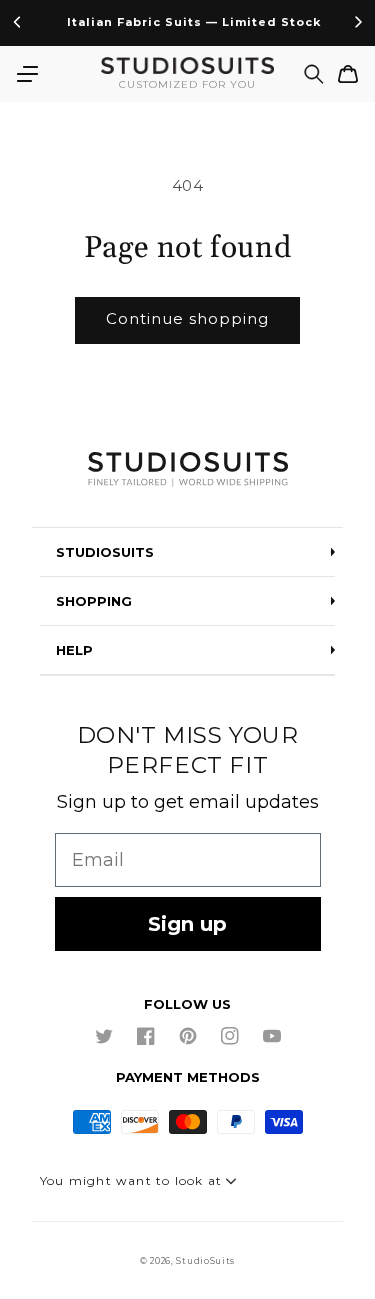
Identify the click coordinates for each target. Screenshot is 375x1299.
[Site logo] (187, 470)
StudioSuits (205, 1261)
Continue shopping (187, 318)
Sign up (187, 924)
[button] (27, 74)
